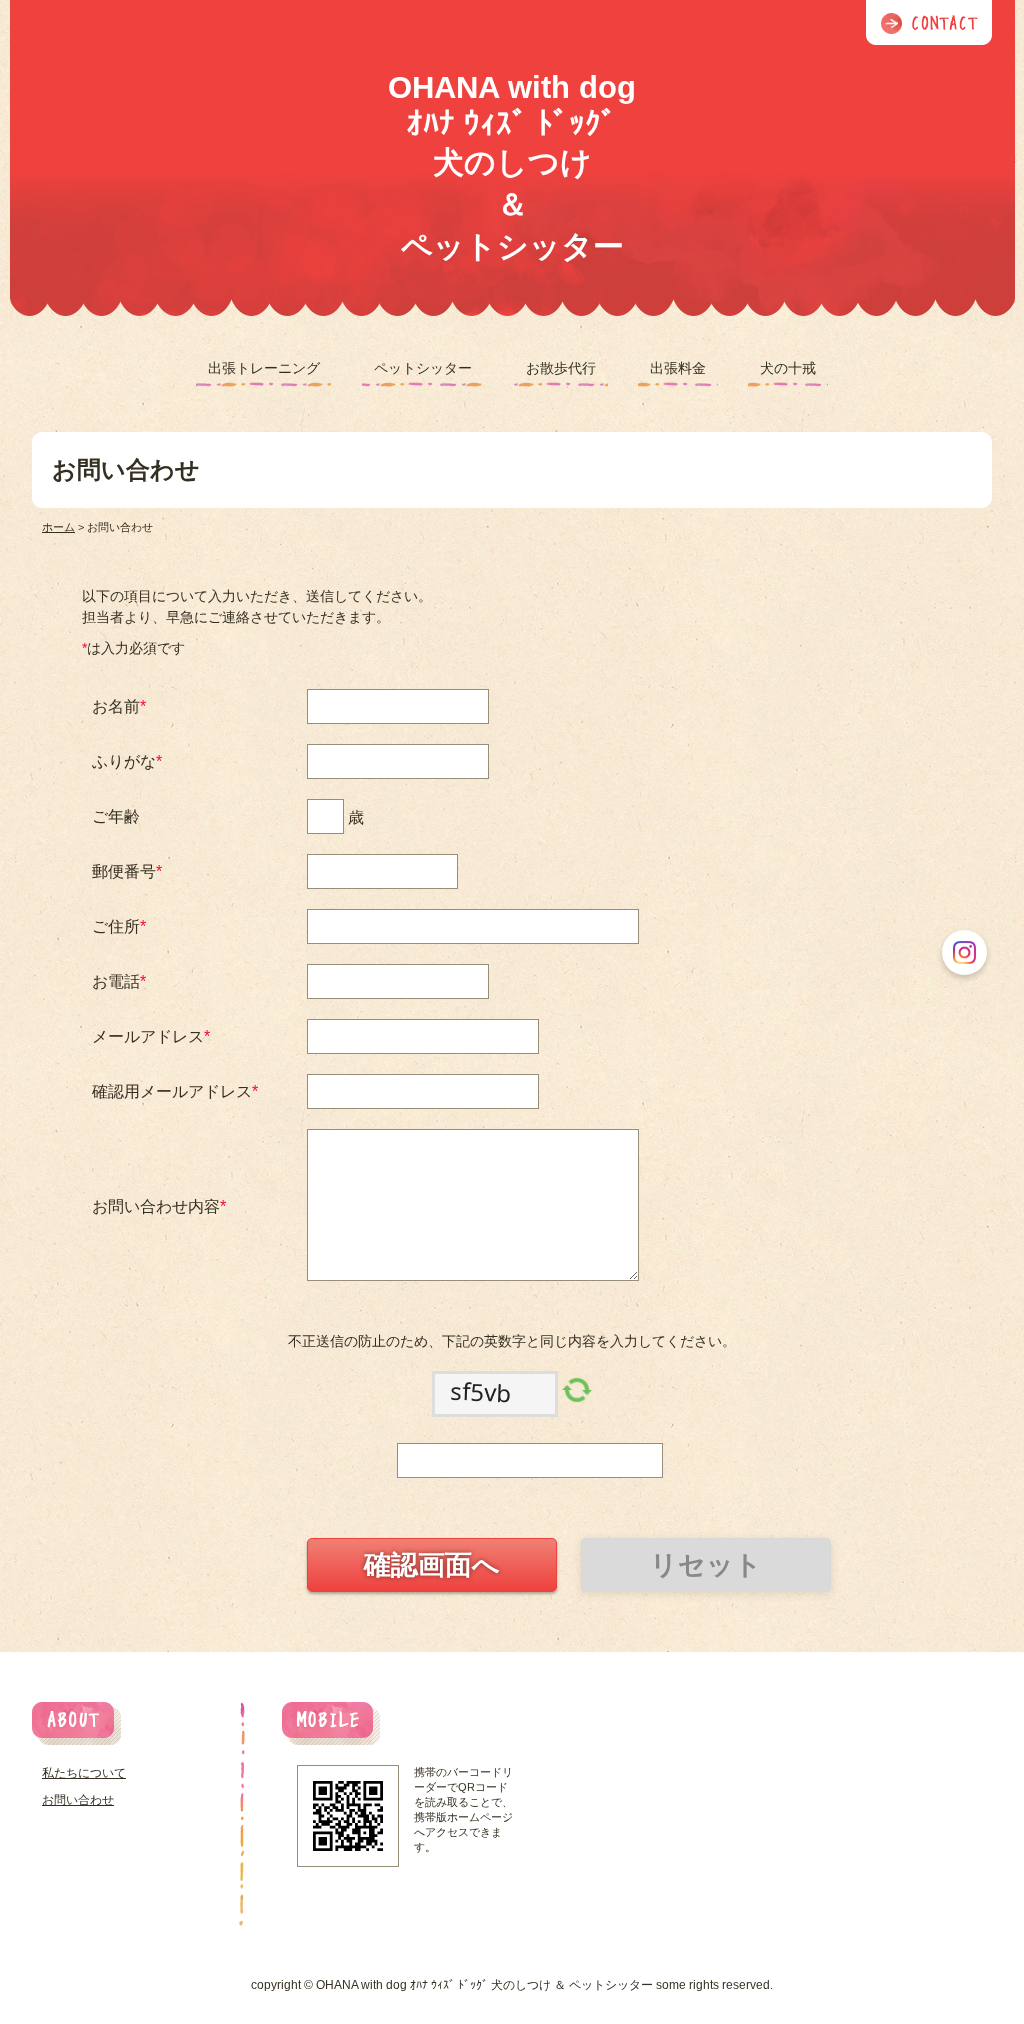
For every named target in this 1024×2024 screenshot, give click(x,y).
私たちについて (84, 1773)
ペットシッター (423, 368)
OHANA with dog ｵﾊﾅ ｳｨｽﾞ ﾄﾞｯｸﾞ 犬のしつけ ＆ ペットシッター (512, 167)
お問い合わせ (78, 1800)
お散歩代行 (561, 368)
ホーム (58, 527)
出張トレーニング (264, 368)
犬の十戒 (788, 368)
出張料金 (678, 368)
